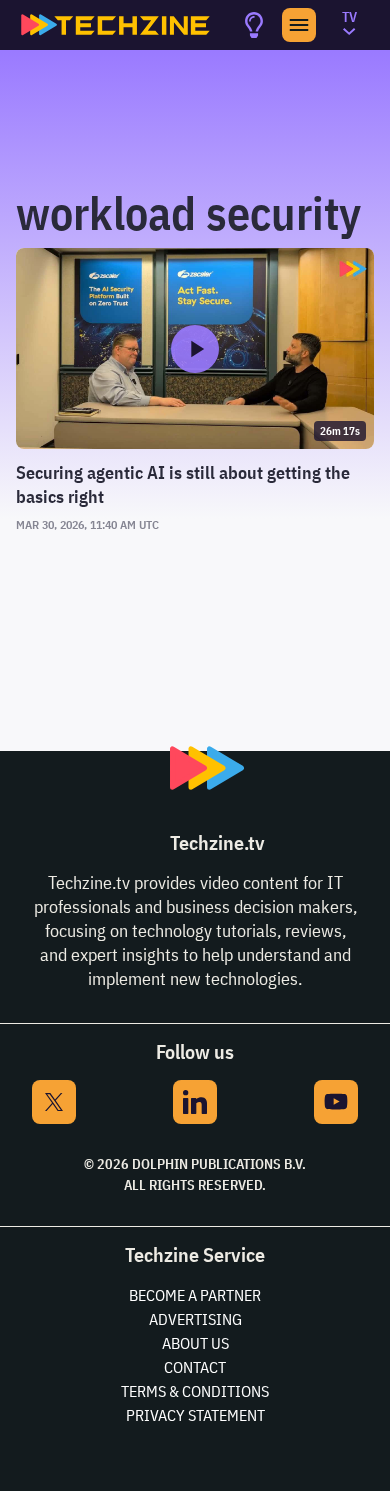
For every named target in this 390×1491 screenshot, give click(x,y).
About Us (195, 1343)
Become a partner (195, 1295)
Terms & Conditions (195, 1391)
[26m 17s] (195, 347)
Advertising (195, 1319)
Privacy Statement (195, 1415)
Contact (195, 1367)
